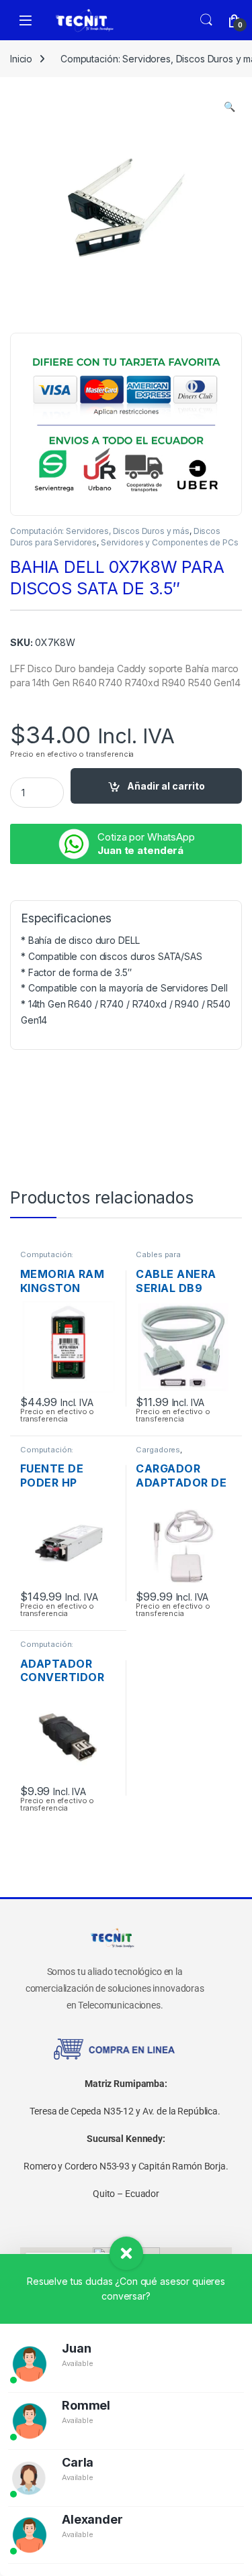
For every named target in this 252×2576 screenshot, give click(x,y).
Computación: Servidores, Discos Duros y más (100, 531)
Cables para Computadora (162, 1258)
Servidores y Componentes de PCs (170, 542)
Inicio (21, 59)
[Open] (26, 20)
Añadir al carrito (166, 786)
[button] (229, 107)
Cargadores (158, 1450)
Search (206, 20)
